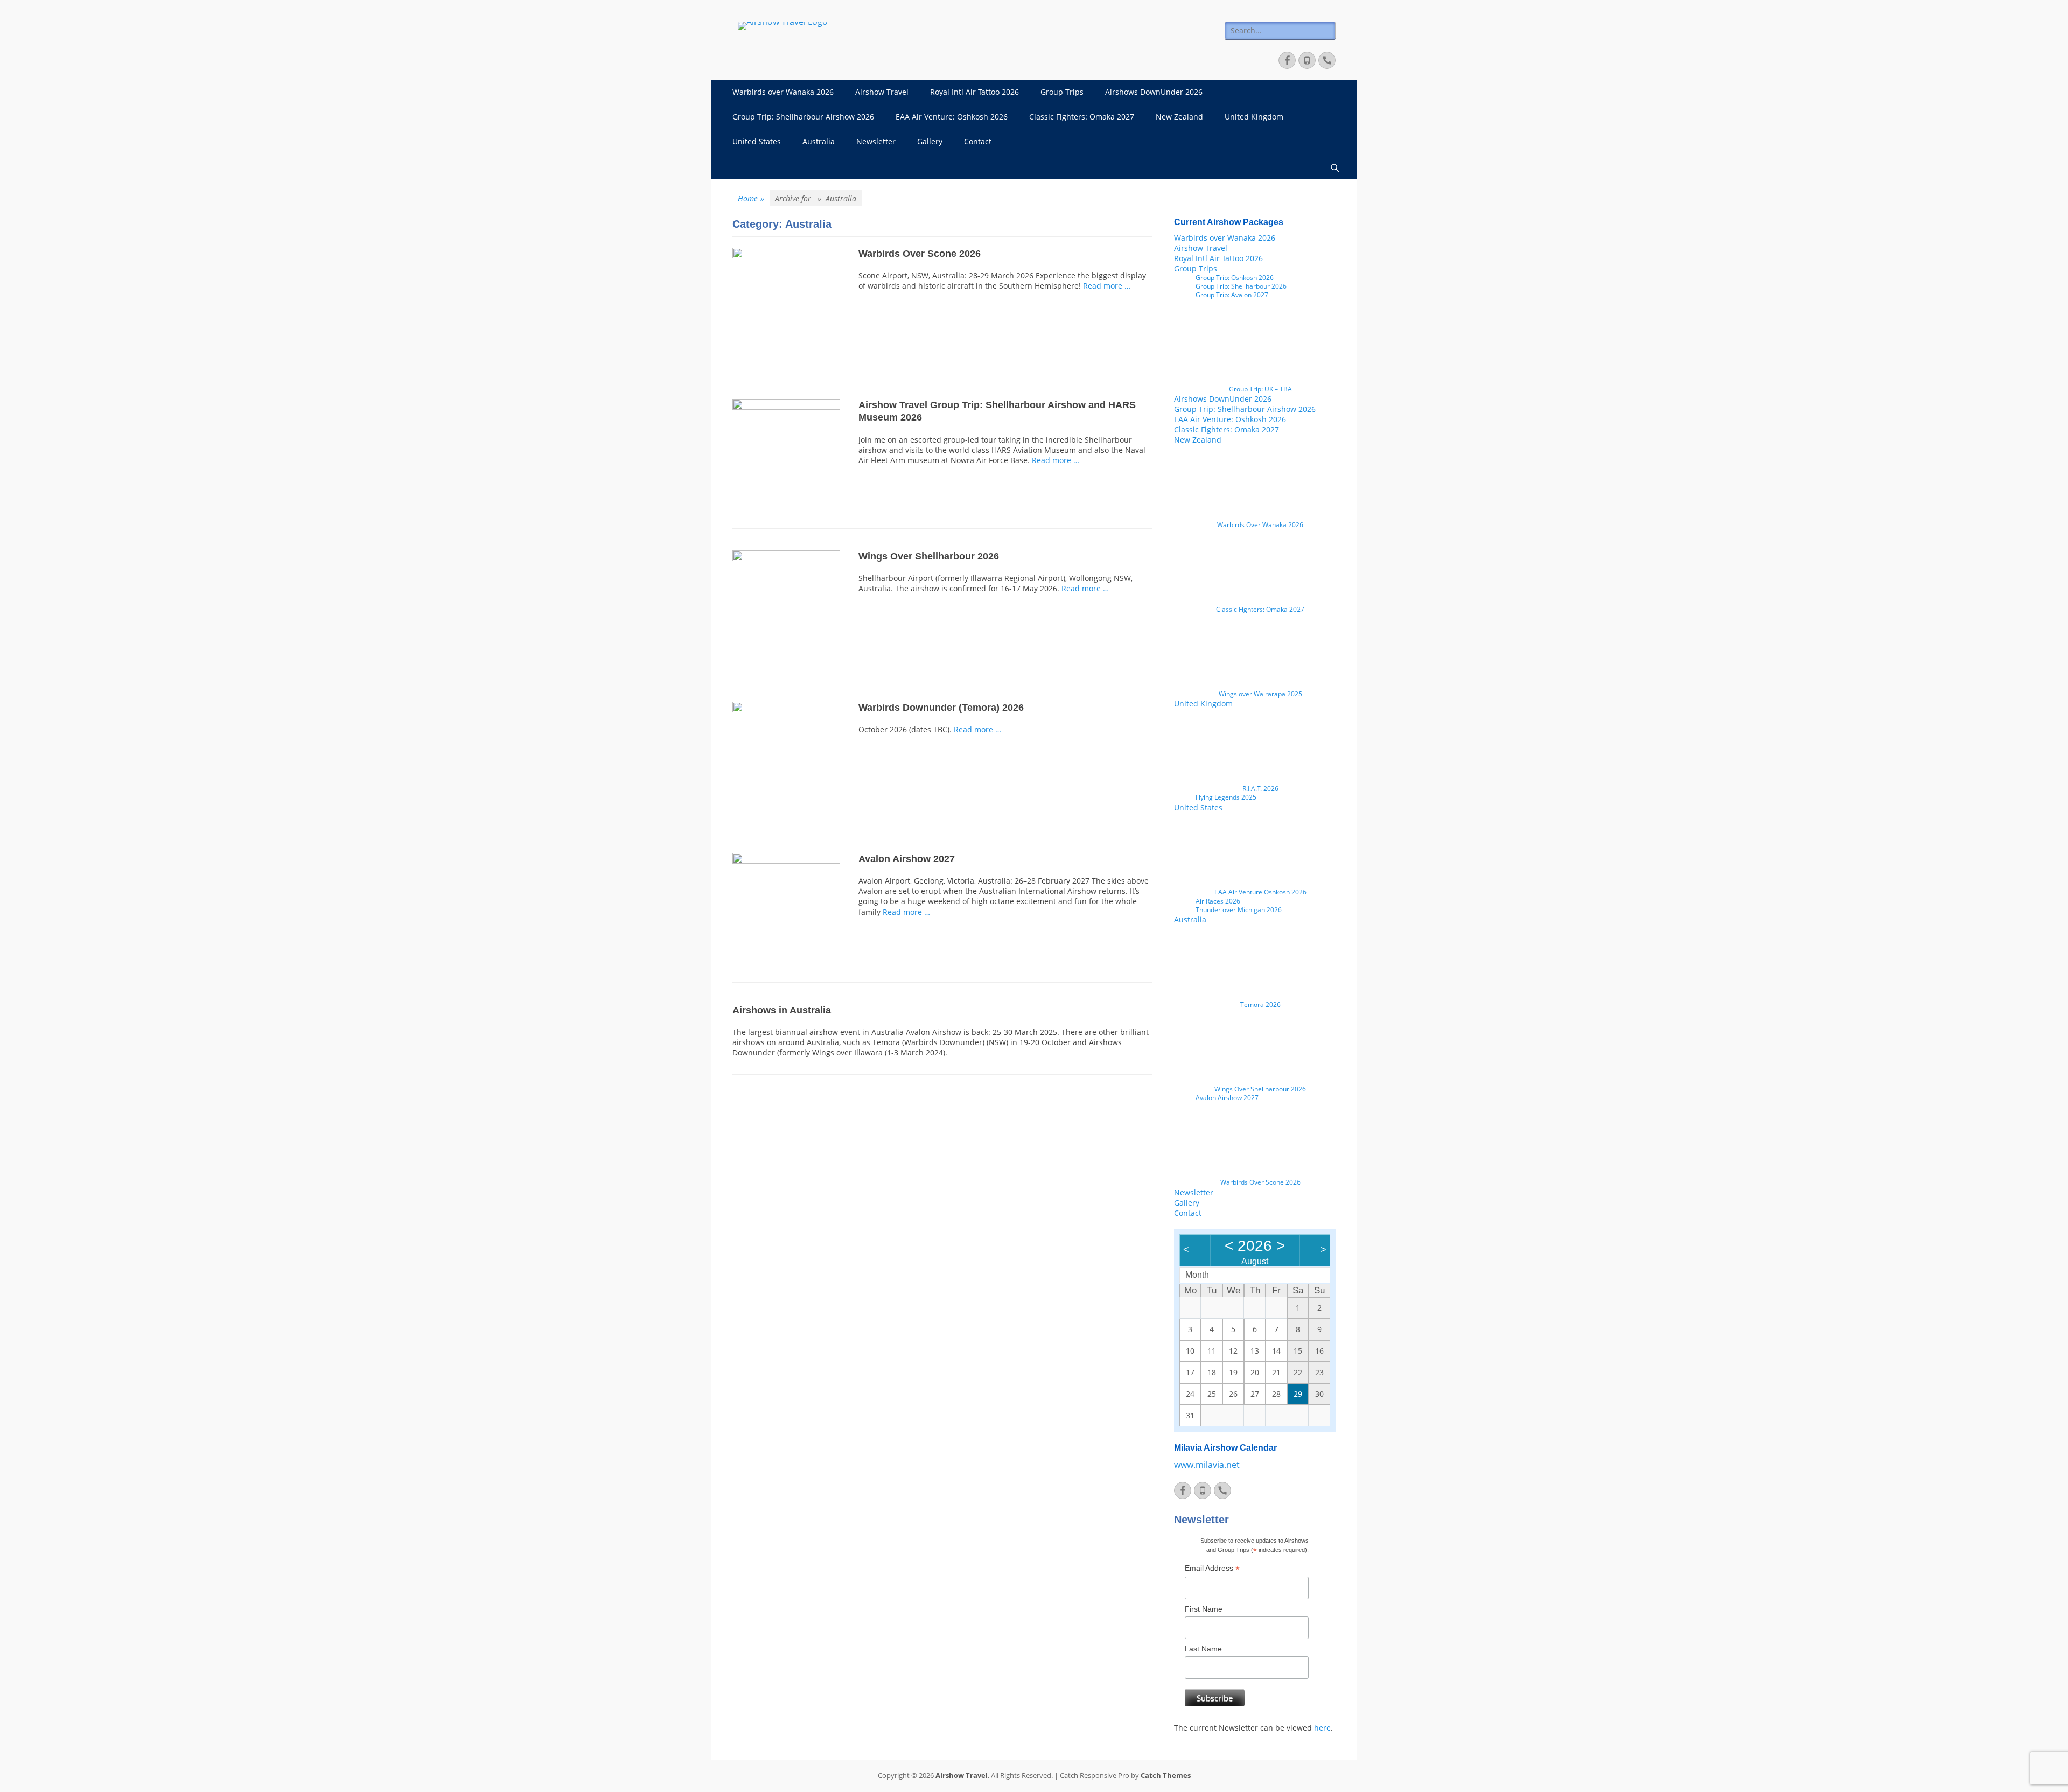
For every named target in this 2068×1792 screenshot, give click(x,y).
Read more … (1107, 286)
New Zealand (1179, 117)
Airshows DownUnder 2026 (1154, 92)
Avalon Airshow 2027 (907, 859)
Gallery (930, 141)
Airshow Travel (882, 92)
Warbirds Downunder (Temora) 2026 (941, 708)
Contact (978, 141)
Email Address (1212, 1568)
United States (757, 141)
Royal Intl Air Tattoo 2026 (974, 92)
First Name (1204, 1609)
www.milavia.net (1207, 1465)
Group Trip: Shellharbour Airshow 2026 (803, 117)
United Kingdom (1254, 117)
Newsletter (876, 141)
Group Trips (1062, 92)
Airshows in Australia (782, 1010)
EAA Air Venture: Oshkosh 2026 (952, 117)
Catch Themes (1166, 1775)
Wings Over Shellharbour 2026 (929, 556)
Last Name (1203, 1649)
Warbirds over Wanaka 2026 (783, 92)
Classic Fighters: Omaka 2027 (1082, 117)
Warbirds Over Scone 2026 (920, 254)
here (1322, 1728)
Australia (819, 141)
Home (751, 198)
